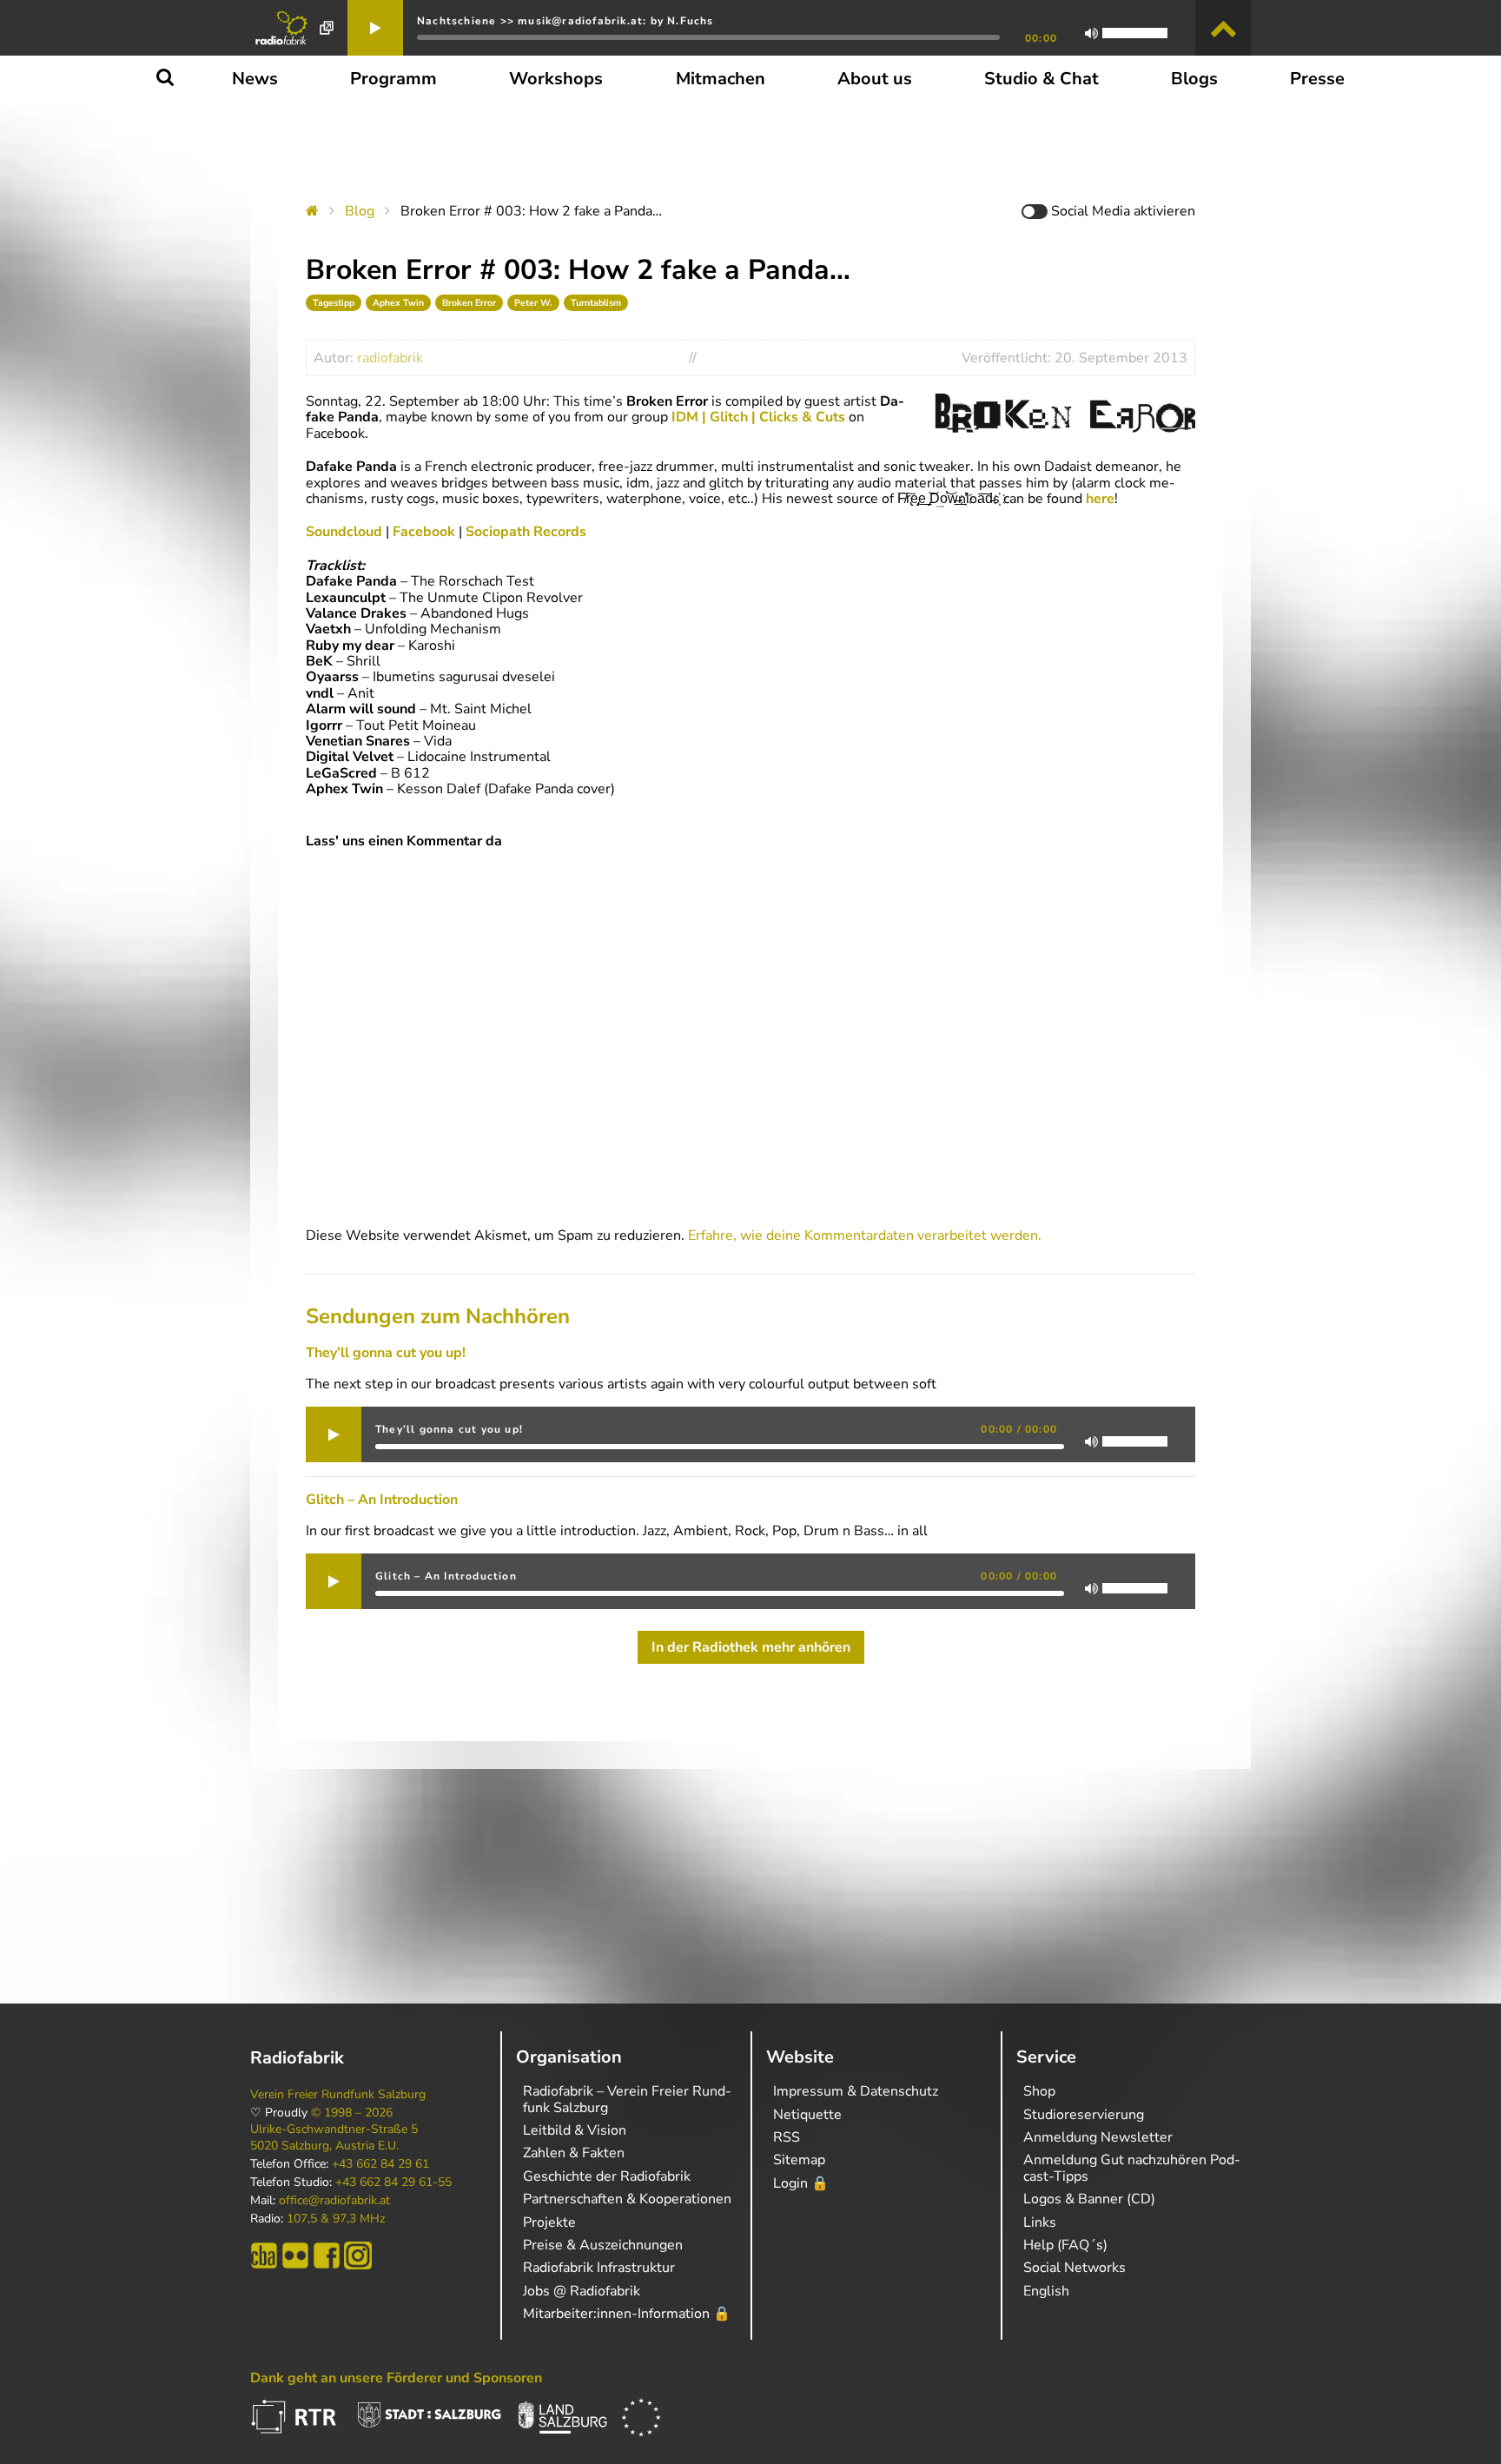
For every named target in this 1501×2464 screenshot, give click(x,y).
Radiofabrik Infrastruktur (599, 2268)
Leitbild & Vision (575, 2130)
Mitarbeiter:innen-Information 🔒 (627, 2314)
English (1046, 2291)
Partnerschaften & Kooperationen (627, 2199)
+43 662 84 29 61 (380, 2164)
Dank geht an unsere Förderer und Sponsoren (396, 2378)
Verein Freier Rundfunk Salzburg (338, 2095)
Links (1040, 2222)
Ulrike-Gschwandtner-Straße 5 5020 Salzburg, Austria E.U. (334, 2137)
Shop (1039, 2091)
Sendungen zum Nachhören (438, 1316)
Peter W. (533, 303)
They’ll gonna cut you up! (386, 1353)
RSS (787, 2137)
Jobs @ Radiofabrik (582, 2291)
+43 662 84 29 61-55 (393, 2182)
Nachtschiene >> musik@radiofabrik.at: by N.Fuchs (565, 21)
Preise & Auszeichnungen (603, 2245)
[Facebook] (327, 2255)
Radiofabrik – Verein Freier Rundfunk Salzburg (627, 2099)
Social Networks (1075, 2268)
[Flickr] (295, 2255)
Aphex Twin (398, 303)
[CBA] (264, 2255)
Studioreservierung (1084, 2115)
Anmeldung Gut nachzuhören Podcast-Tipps (1132, 2168)
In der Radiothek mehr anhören (751, 1647)
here (1098, 499)
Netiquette (807, 2115)
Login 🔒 (801, 2183)
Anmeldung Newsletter (1098, 2137)
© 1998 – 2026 (352, 2113)
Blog (360, 211)
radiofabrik (390, 358)
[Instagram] (358, 2255)
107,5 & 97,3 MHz (336, 2219)
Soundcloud (346, 532)
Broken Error (469, 303)
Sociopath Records (524, 532)
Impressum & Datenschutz (856, 2091)
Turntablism (596, 303)
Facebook (426, 532)
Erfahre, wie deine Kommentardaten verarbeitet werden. (865, 1235)
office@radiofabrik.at (334, 2201)
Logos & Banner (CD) (1089, 2199)
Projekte (549, 2222)
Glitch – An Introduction (382, 1500)
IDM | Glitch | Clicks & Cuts (758, 417)
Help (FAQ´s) (1065, 2245)
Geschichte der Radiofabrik (607, 2176)
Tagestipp (334, 303)
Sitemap (799, 2160)
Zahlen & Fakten (574, 2153)
